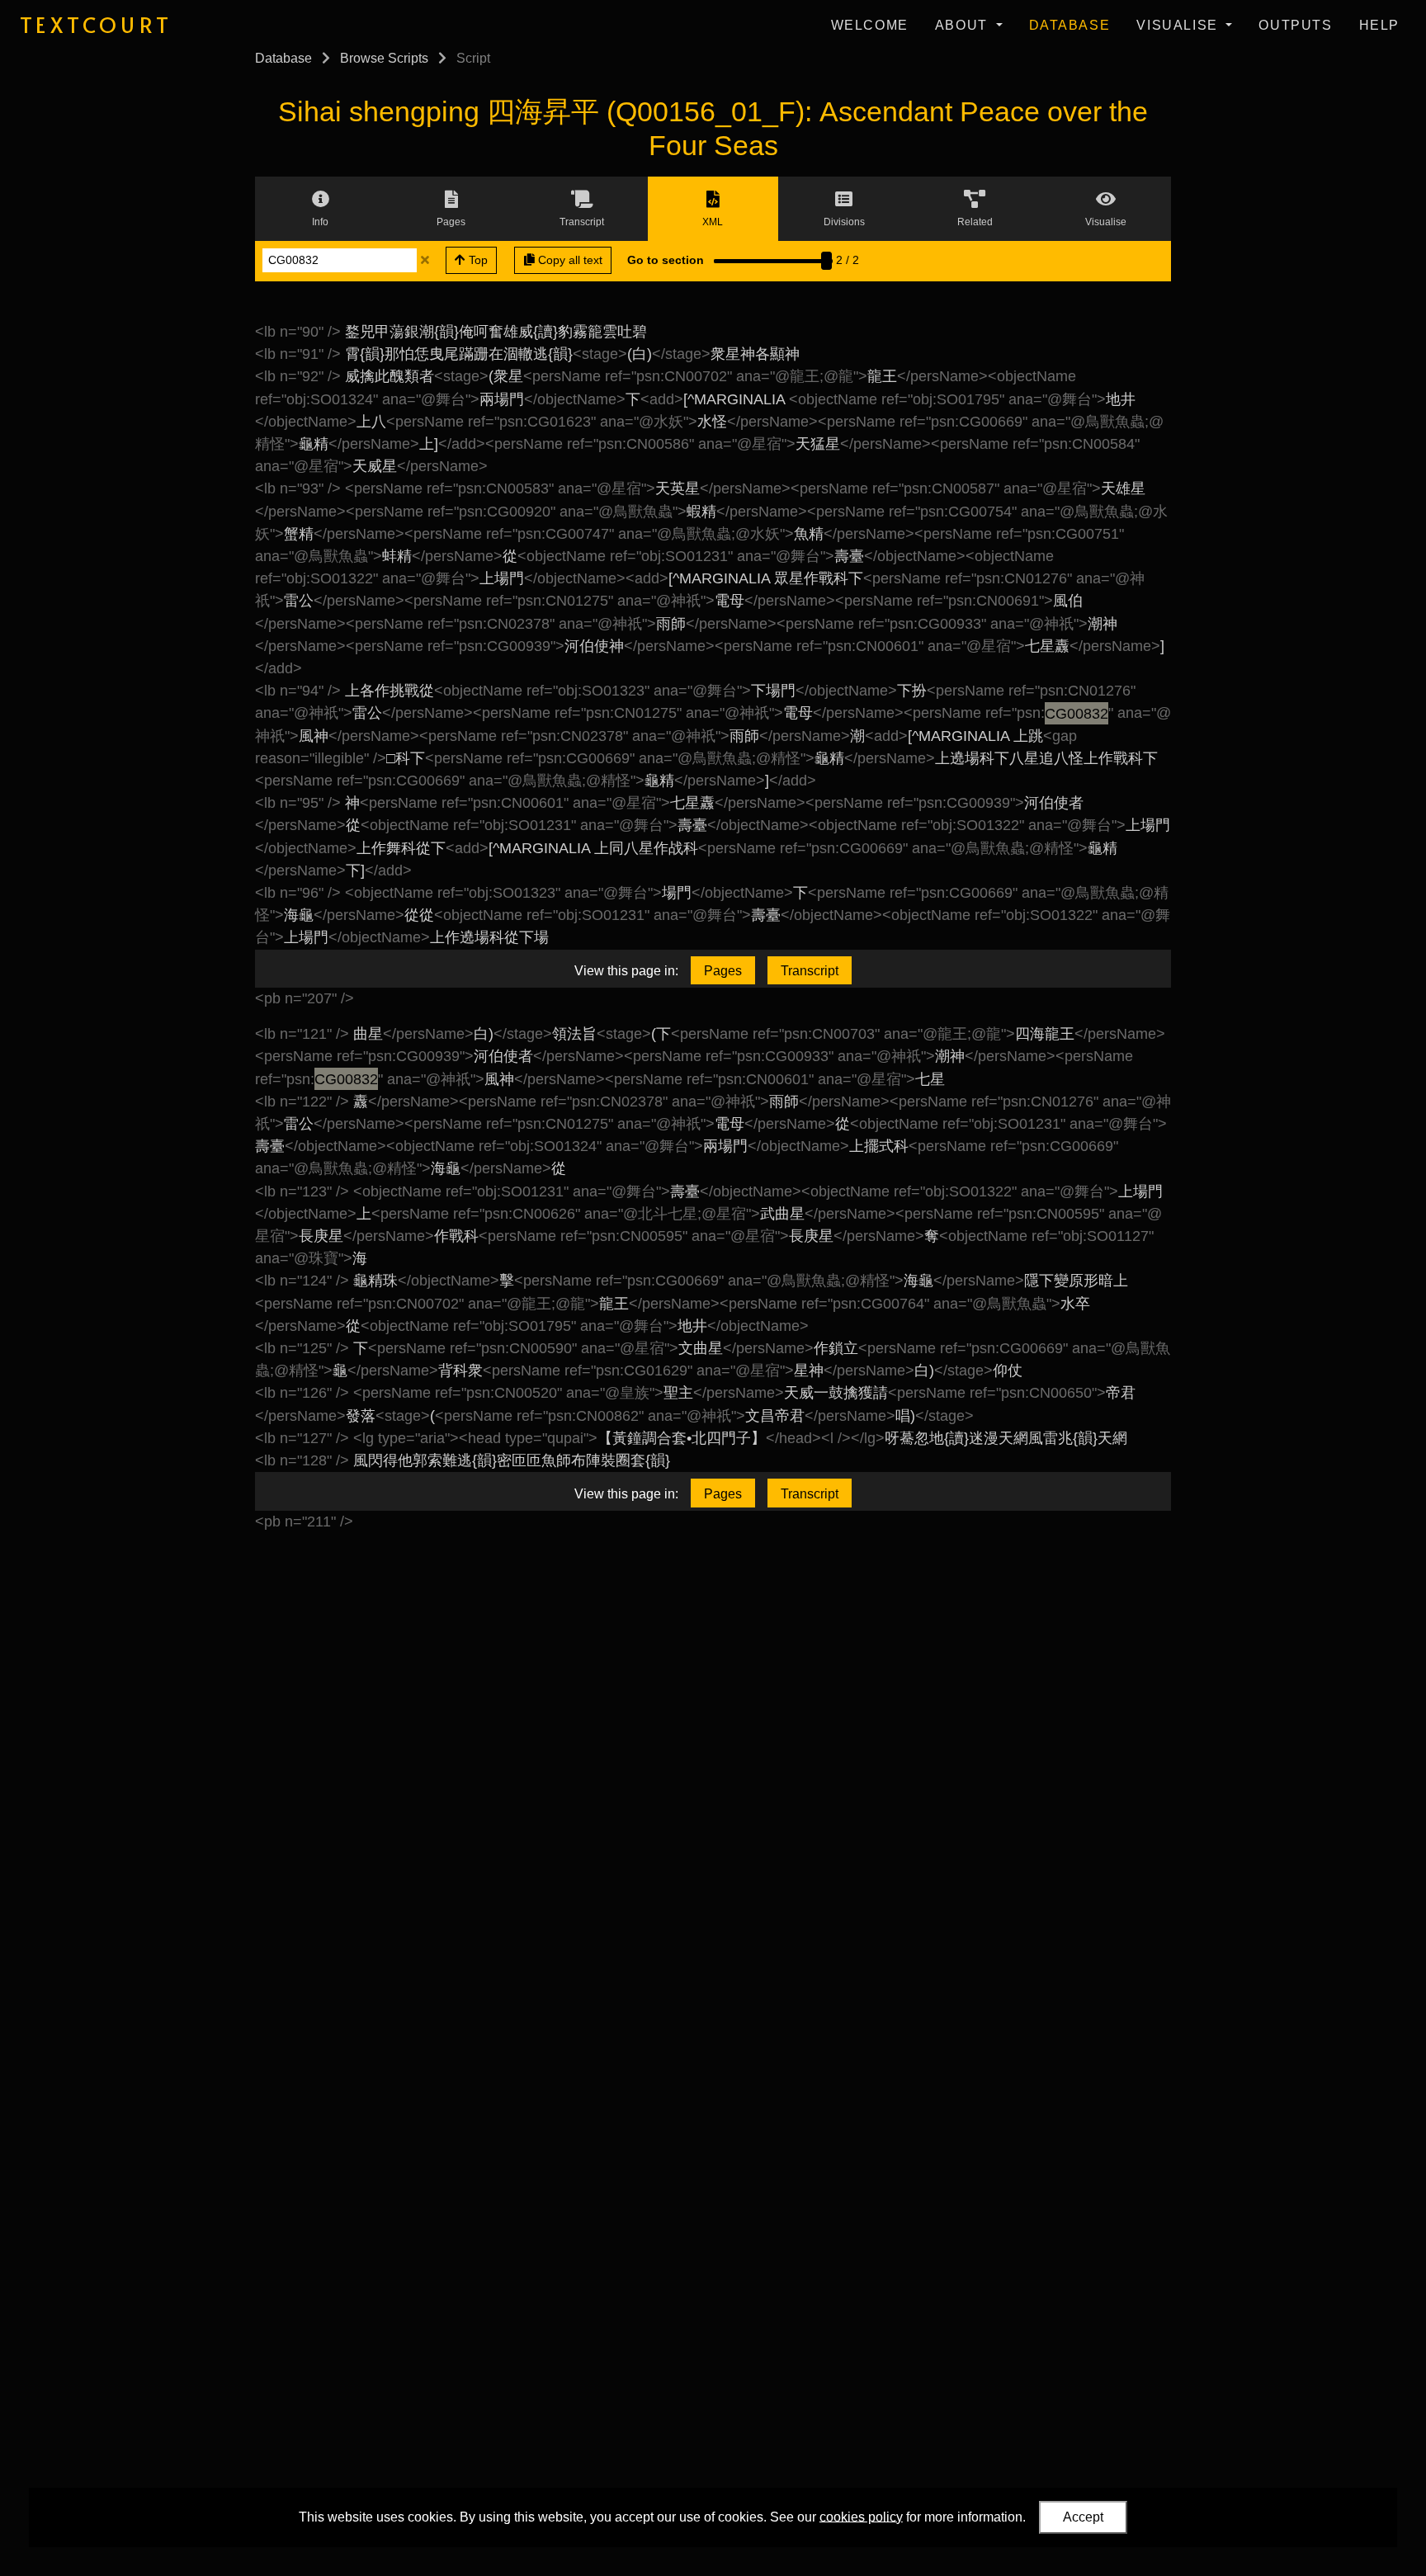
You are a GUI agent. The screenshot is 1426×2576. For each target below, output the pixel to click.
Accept (1083, 2517)
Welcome (870, 25)
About (964, 25)
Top (477, 260)
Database (1070, 25)
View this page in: (626, 971)
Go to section (666, 260)
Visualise (1179, 25)
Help (1379, 25)
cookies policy (861, 2516)
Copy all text (569, 260)
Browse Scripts (384, 58)
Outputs (1295, 25)
